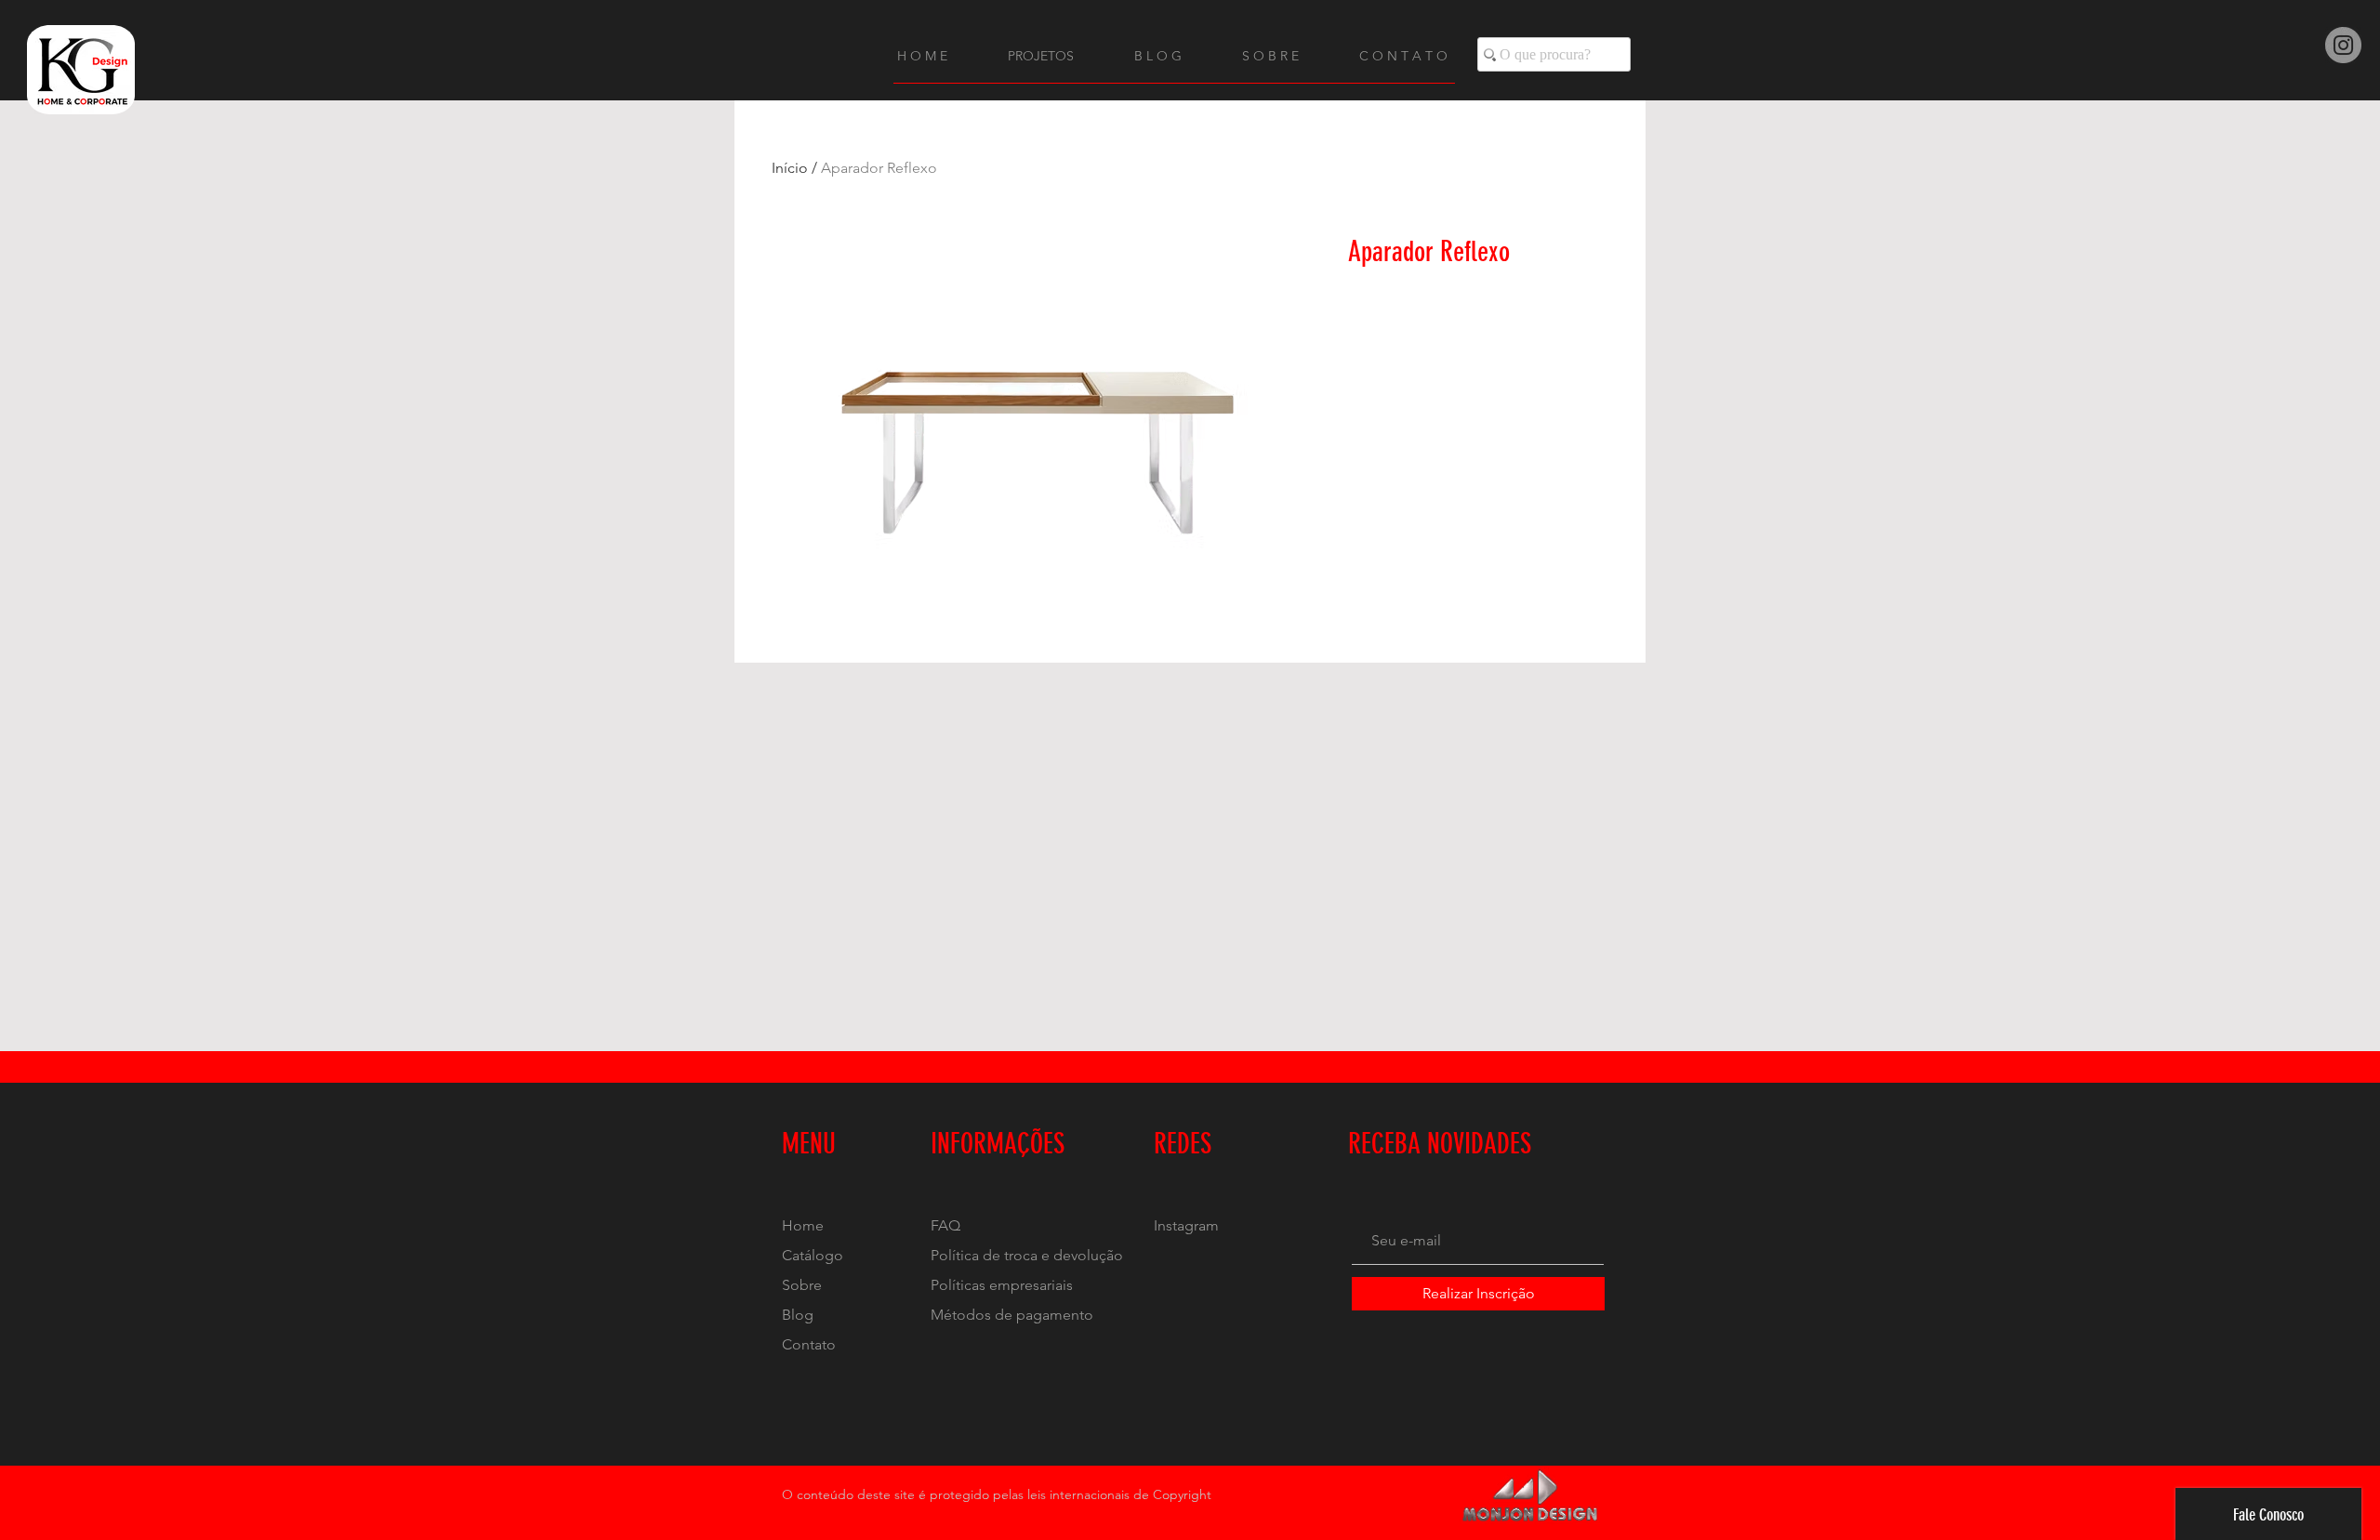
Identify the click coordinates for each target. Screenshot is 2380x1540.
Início (790, 168)
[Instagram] (2343, 45)
